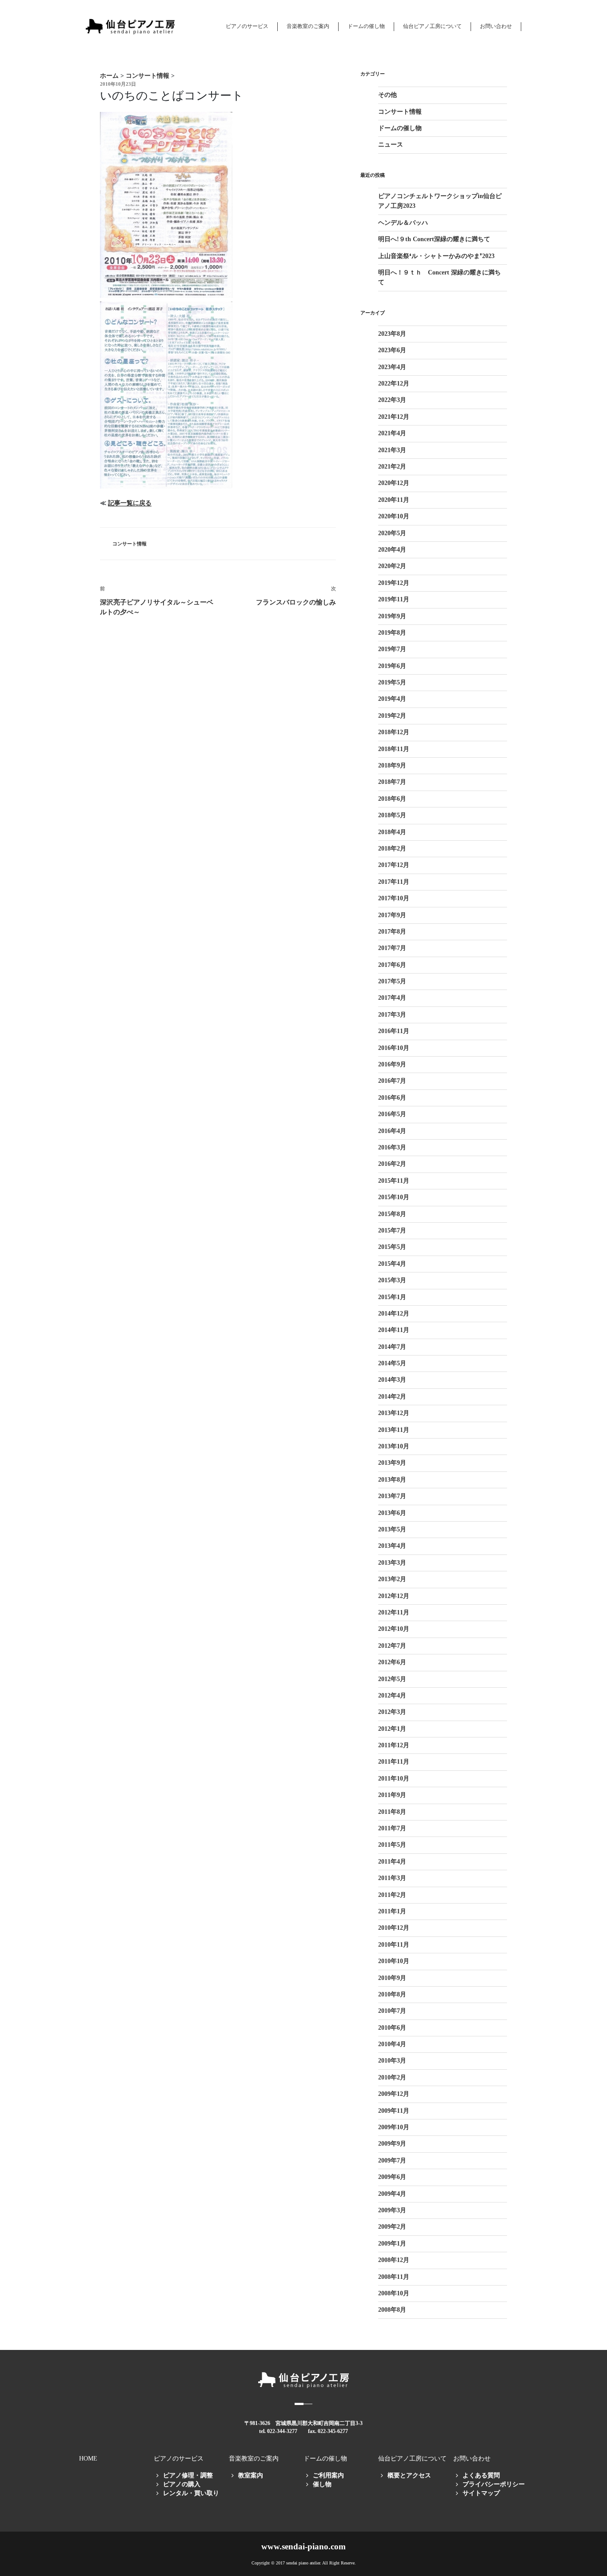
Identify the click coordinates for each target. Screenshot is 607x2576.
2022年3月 (392, 400)
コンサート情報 (130, 544)
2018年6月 (392, 799)
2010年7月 (392, 2011)
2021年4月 (392, 433)
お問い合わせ (496, 26)
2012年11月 (394, 1612)
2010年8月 (392, 1994)
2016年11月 (394, 1031)
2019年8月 (392, 633)
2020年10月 (394, 516)
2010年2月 (392, 2077)
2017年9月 (392, 915)
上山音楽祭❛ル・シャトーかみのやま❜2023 (436, 256)
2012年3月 (392, 1712)
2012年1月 (392, 1729)
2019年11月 (394, 599)
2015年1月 (392, 1297)
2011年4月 (392, 1862)
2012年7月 (392, 1646)
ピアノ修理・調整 (188, 2475)
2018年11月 (394, 749)
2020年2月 (392, 566)
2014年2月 (392, 1397)
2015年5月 (392, 1247)
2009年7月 (392, 2161)
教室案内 (251, 2475)
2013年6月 (392, 1513)
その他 (387, 95)
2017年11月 (394, 882)
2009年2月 (392, 2227)
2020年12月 (394, 483)
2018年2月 (392, 849)
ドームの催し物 (400, 128)
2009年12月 (394, 2094)
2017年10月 (394, 898)
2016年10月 (394, 1048)
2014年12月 (394, 1314)
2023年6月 (392, 350)
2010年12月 (394, 1928)
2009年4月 (392, 2194)
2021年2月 (392, 467)
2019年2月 (392, 716)
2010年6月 (392, 2028)
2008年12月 (394, 2260)
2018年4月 (392, 832)
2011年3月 (392, 1878)
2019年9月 (392, 616)
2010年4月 (392, 2044)
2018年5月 (392, 815)
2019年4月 (392, 699)
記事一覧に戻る (130, 503)
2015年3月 (392, 1280)
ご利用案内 (328, 2475)
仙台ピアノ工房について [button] (432, 26)
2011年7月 (392, 1828)
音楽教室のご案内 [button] (308, 26)
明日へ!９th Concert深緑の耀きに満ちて (434, 239)
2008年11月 (394, 2277)
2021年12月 (394, 417)
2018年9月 (392, 765)
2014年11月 (394, 1330)
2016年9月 (392, 1064)
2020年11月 (394, 500)
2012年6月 (392, 1662)
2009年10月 (394, 2127)
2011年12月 (394, 1745)
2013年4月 (392, 1546)
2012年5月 (392, 1679)
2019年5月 (392, 682)
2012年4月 (392, 1695)
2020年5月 (392, 533)
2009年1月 (392, 2244)
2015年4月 (392, 1264)
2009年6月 (392, 2177)
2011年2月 (392, 1895)
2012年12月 (394, 1596)
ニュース (391, 145)
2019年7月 (392, 649)
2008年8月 (392, 2310)
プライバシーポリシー (494, 2484)
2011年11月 (394, 1762)
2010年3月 (392, 2061)
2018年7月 (392, 782)
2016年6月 (392, 1098)
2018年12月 (394, 732)
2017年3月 (392, 1015)
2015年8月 (392, 1214)
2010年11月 (394, 1945)
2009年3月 (392, 2210)
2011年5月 (392, 1845)
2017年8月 (392, 932)
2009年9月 (392, 2144)
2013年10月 (394, 1446)
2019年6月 (392, 666)
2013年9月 (392, 1463)
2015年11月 (394, 1181)
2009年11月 (394, 2111)
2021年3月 (392, 450)
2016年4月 (392, 1131)
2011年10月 (394, 1779)
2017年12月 (394, 865)
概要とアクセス (409, 2475)
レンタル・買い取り (191, 2493)
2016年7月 (392, 1081)
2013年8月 (392, 1480)
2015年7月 (392, 1230)
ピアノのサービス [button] (247, 26)
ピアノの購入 (182, 2484)
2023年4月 (392, 367)
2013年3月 (392, 1563)
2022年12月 (394, 384)
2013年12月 (394, 1413)
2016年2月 (392, 1164)
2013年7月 (392, 1496)
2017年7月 (392, 948)
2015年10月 (394, 1197)
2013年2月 (392, 1579)
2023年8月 (392, 334)
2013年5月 (392, 1529)
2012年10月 (394, 1629)
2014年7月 (392, 1347)
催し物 (322, 2484)
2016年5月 (392, 1114)
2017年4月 (392, 998)
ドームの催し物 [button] (366, 26)
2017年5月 (392, 981)
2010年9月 (392, 1978)
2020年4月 (392, 550)
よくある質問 (481, 2475)
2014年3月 (392, 1380)
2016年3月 (392, 1147)
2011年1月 (392, 1911)
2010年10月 (394, 1961)
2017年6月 (392, 965)
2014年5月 (392, 1363)
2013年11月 (394, 1430)
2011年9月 (392, 1795)
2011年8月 (392, 1812)
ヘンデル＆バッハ (403, 223)
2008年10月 (394, 2293)
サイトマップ (481, 2493)
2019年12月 (394, 583)
